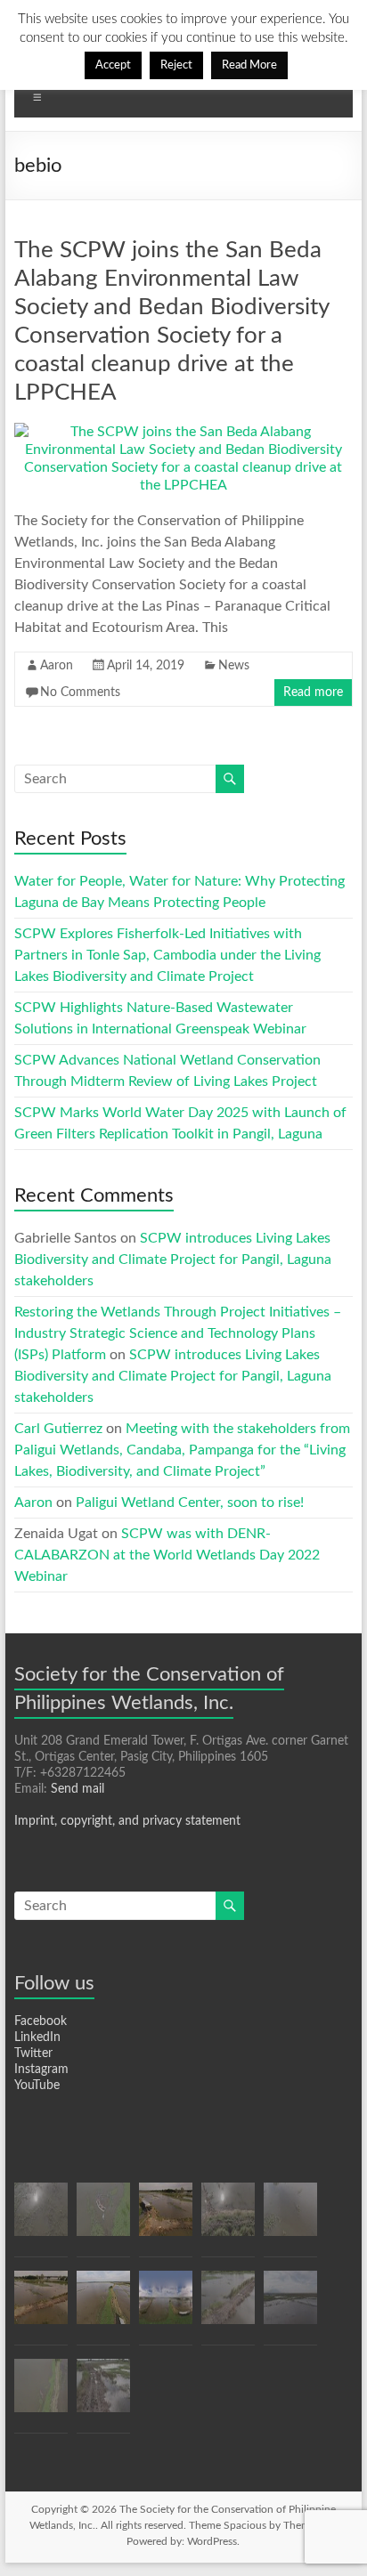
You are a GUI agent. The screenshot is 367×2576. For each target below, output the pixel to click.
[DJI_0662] (41, 2305)
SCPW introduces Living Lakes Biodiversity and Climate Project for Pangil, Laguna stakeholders (173, 1260)
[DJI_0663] (228, 2305)
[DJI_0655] (103, 2217)
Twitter (33, 2054)
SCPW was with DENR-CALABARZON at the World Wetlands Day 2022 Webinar (167, 1555)
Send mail (77, 1789)
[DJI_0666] (290, 2305)
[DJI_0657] (166, 2305)
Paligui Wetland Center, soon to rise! (190, 1503)
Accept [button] (113, 65)
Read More (249, 65)
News (234, 666)
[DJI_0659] (228, 2217)
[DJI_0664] (290, 2217)
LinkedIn (37, 2037)
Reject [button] (176, 65)
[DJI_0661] (166, 2217)
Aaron (57, 666)
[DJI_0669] (103, 2394)
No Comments (80, 693)
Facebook (41, 2021)
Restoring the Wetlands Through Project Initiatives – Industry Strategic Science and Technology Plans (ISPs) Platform (178, 1333)
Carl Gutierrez (58, 1429)
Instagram (41, 2070)
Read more (313, 693)
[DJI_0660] (41, 2217)
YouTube (37, 2086)
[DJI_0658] (103, 2305)
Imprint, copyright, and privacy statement (127, 1821)
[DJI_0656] (41, 2394)
